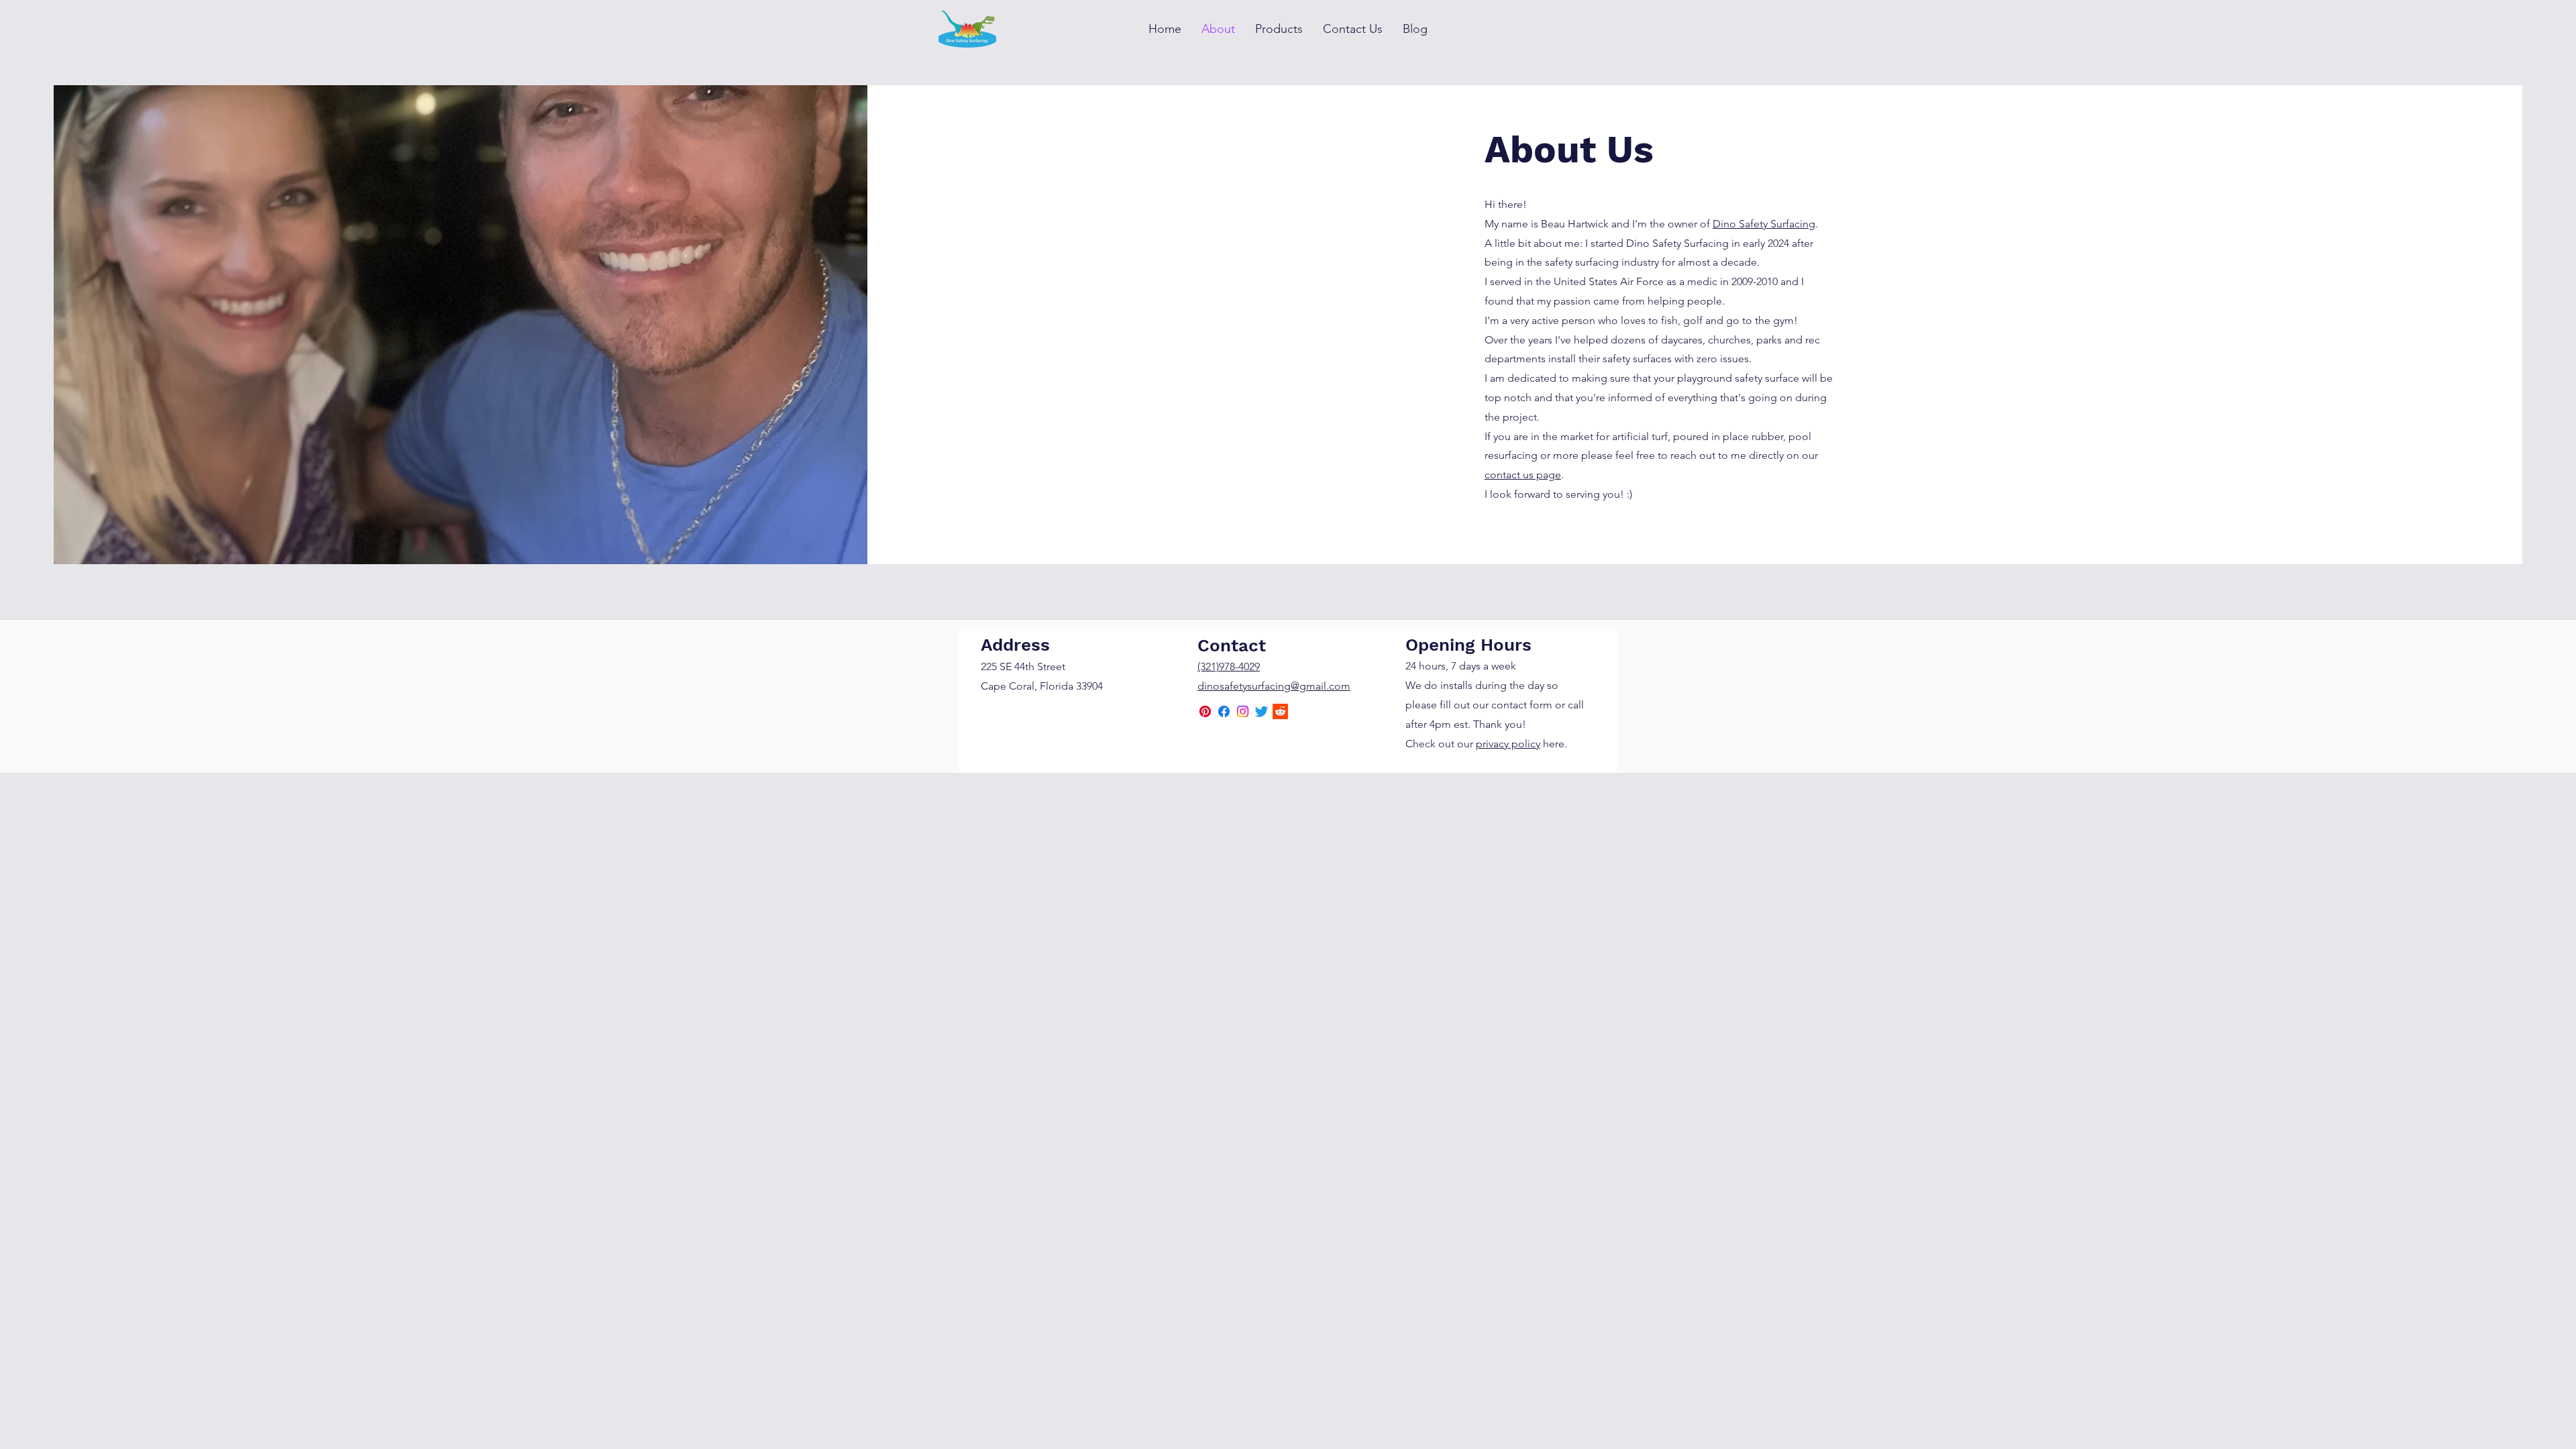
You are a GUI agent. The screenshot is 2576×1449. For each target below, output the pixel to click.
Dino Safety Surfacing (1764, 224)
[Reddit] (1280, 711)
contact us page (1523, 475)
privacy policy (1508, 744)
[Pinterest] (1205, 711)
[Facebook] (1224, 711)
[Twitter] (1262, 711)
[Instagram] (1243, 711)
